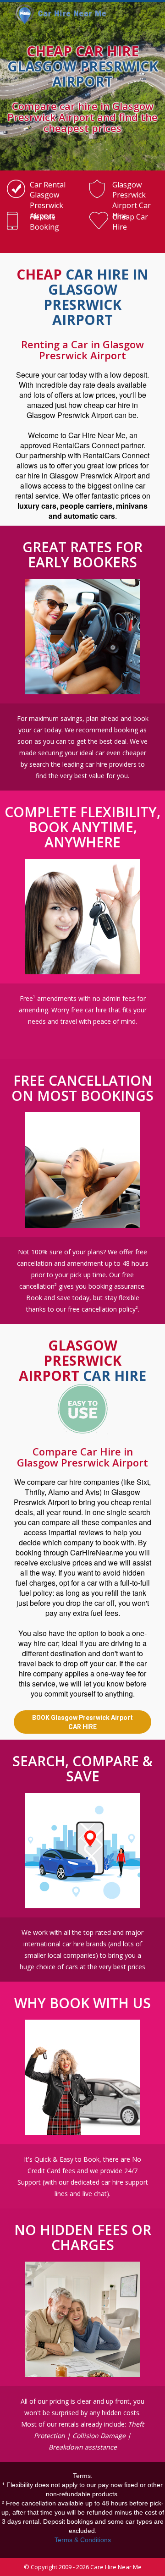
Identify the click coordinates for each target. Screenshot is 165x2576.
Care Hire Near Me (116, 2567)
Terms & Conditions (83, 2540)
